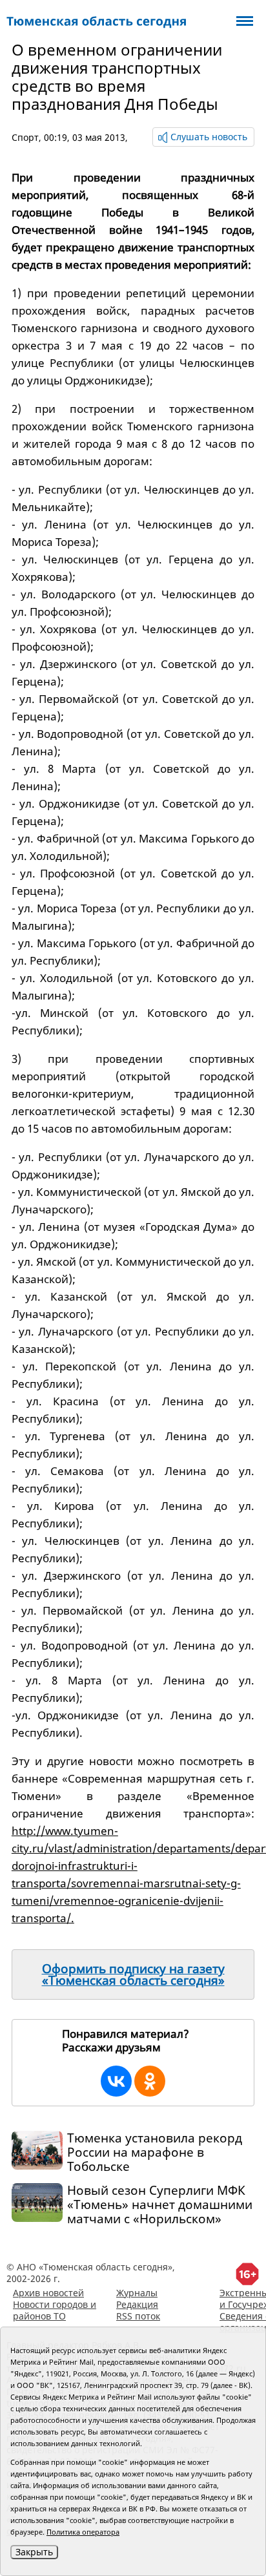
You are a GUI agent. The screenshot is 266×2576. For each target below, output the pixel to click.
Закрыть (34, 2552)
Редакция (137, 2304)
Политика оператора (83, 2532)
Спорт (25, 137)
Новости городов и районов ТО (55, 2310)
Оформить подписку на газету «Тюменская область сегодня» (133, 1974)
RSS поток (138, 2316)
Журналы (137, 2293)
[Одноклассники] (150, 2081)
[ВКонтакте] (116, 2081)
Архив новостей (48, 2293)
